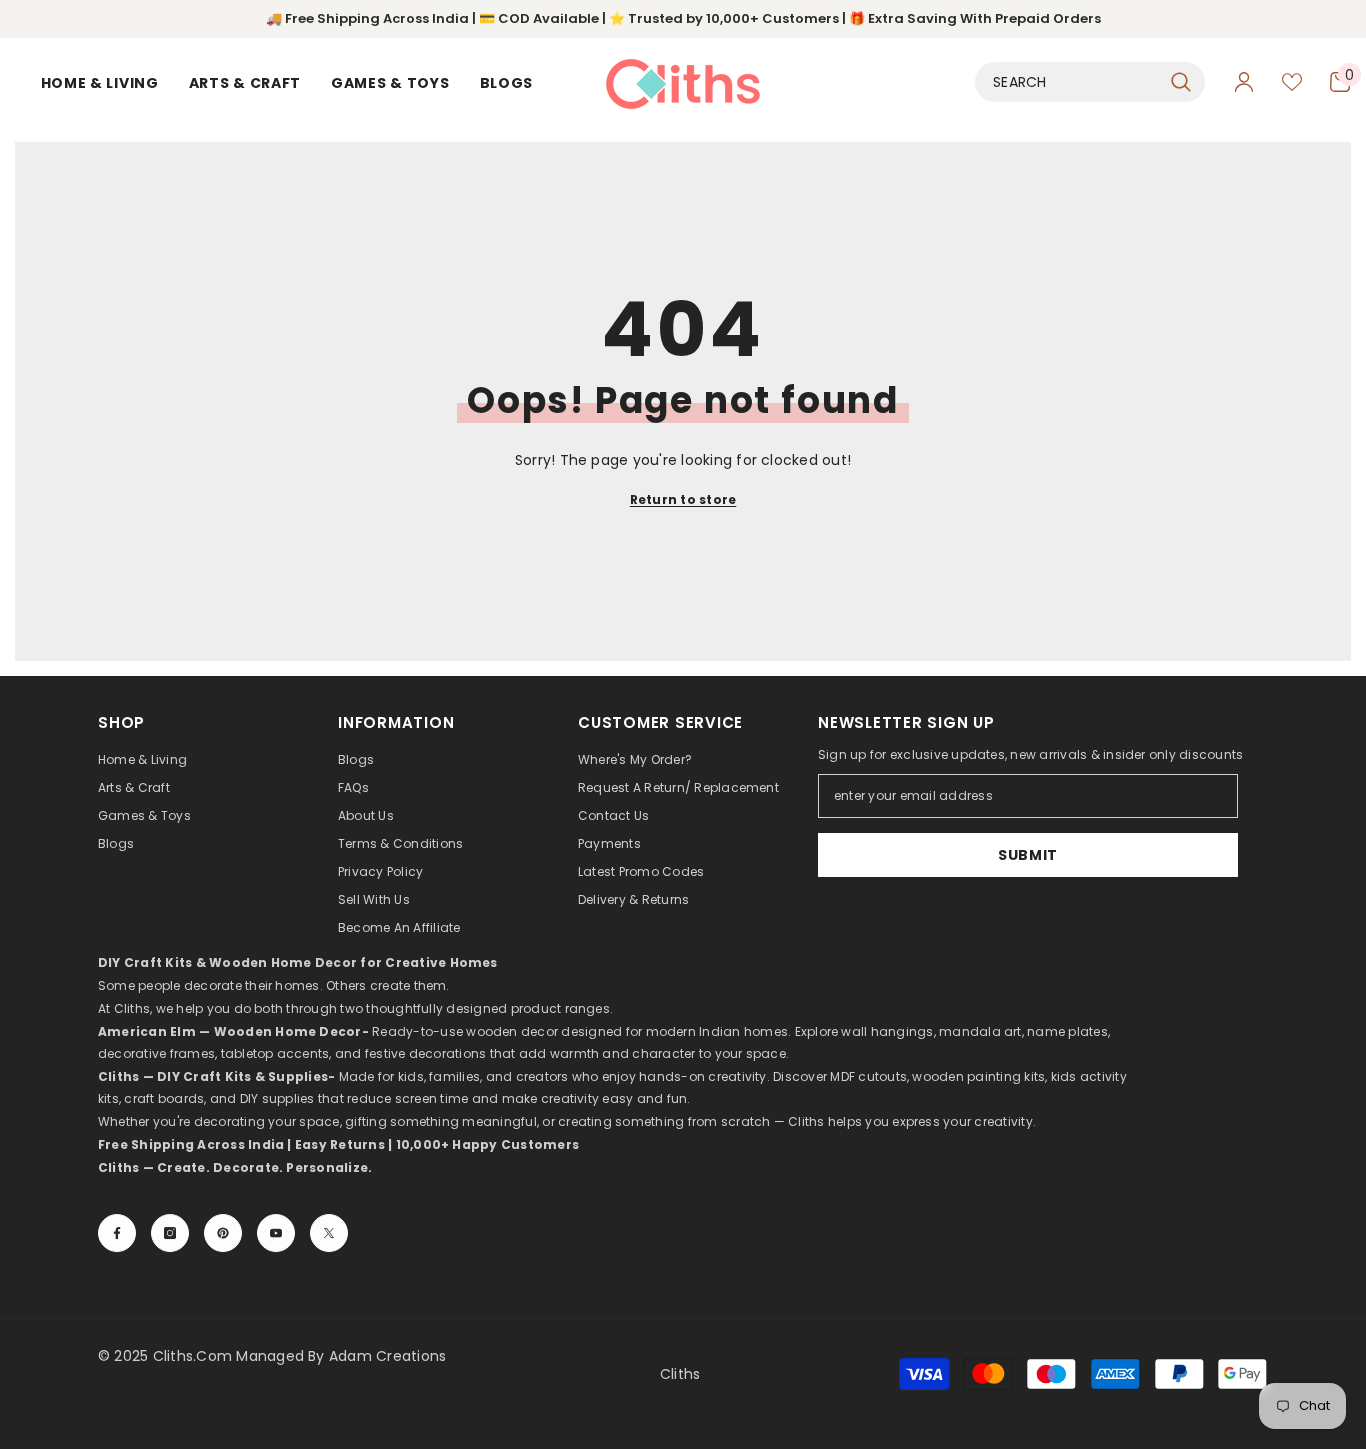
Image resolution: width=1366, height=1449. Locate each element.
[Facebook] (117, 1233)
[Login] (1244, 82)
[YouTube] (276, 1233)
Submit (1028, 855)
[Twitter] (329, 1233)
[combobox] (1068, 82)
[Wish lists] (1292, 82)
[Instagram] (170, 1233)
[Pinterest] (223, 1233)
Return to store (683, 499)
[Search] (1090, 82)
